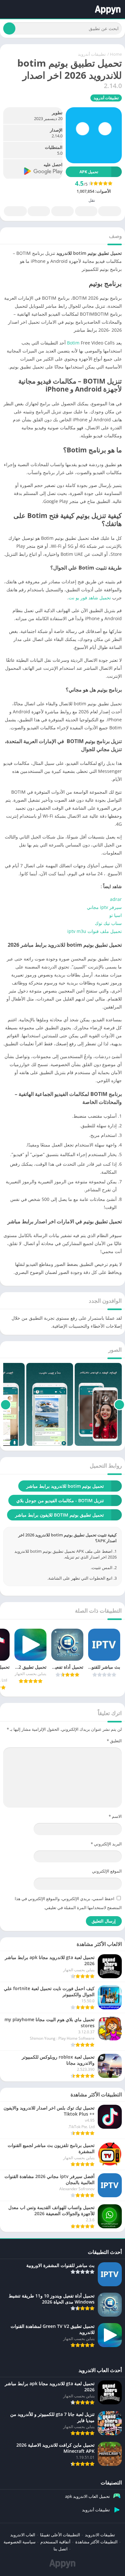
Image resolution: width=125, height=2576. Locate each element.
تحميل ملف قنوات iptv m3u (95, 931)
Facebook (110, 211)
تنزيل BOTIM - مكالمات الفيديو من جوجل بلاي (60, 1500)
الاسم (115, 1816)
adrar (116, 899)
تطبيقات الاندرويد (100, 2535)
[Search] (9, 28)
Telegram (39, 211)
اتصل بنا (61, 2549)
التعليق (114, 1741)
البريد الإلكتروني (106, 1844)
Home (116, 54)
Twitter (86, 211)
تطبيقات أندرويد (92, 54)
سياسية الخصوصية (20, 2542)
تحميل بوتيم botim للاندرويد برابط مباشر (65, 1486)
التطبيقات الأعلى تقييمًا (60, 2535)
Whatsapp (15, 211)
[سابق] (119, 1405)
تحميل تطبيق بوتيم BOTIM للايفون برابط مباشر (59, 1515)
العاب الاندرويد (23, 2535)
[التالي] (6, 1405)
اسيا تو (115, 915)
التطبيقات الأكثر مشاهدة (96, 2542)
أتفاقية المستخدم (55, 2542)
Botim (73, 343)
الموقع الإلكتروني (107, 1871)
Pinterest (63, 211)
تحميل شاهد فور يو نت (90, 598)
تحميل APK (89, 172)
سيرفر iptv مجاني (104, 907)
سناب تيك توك (108, 923)
